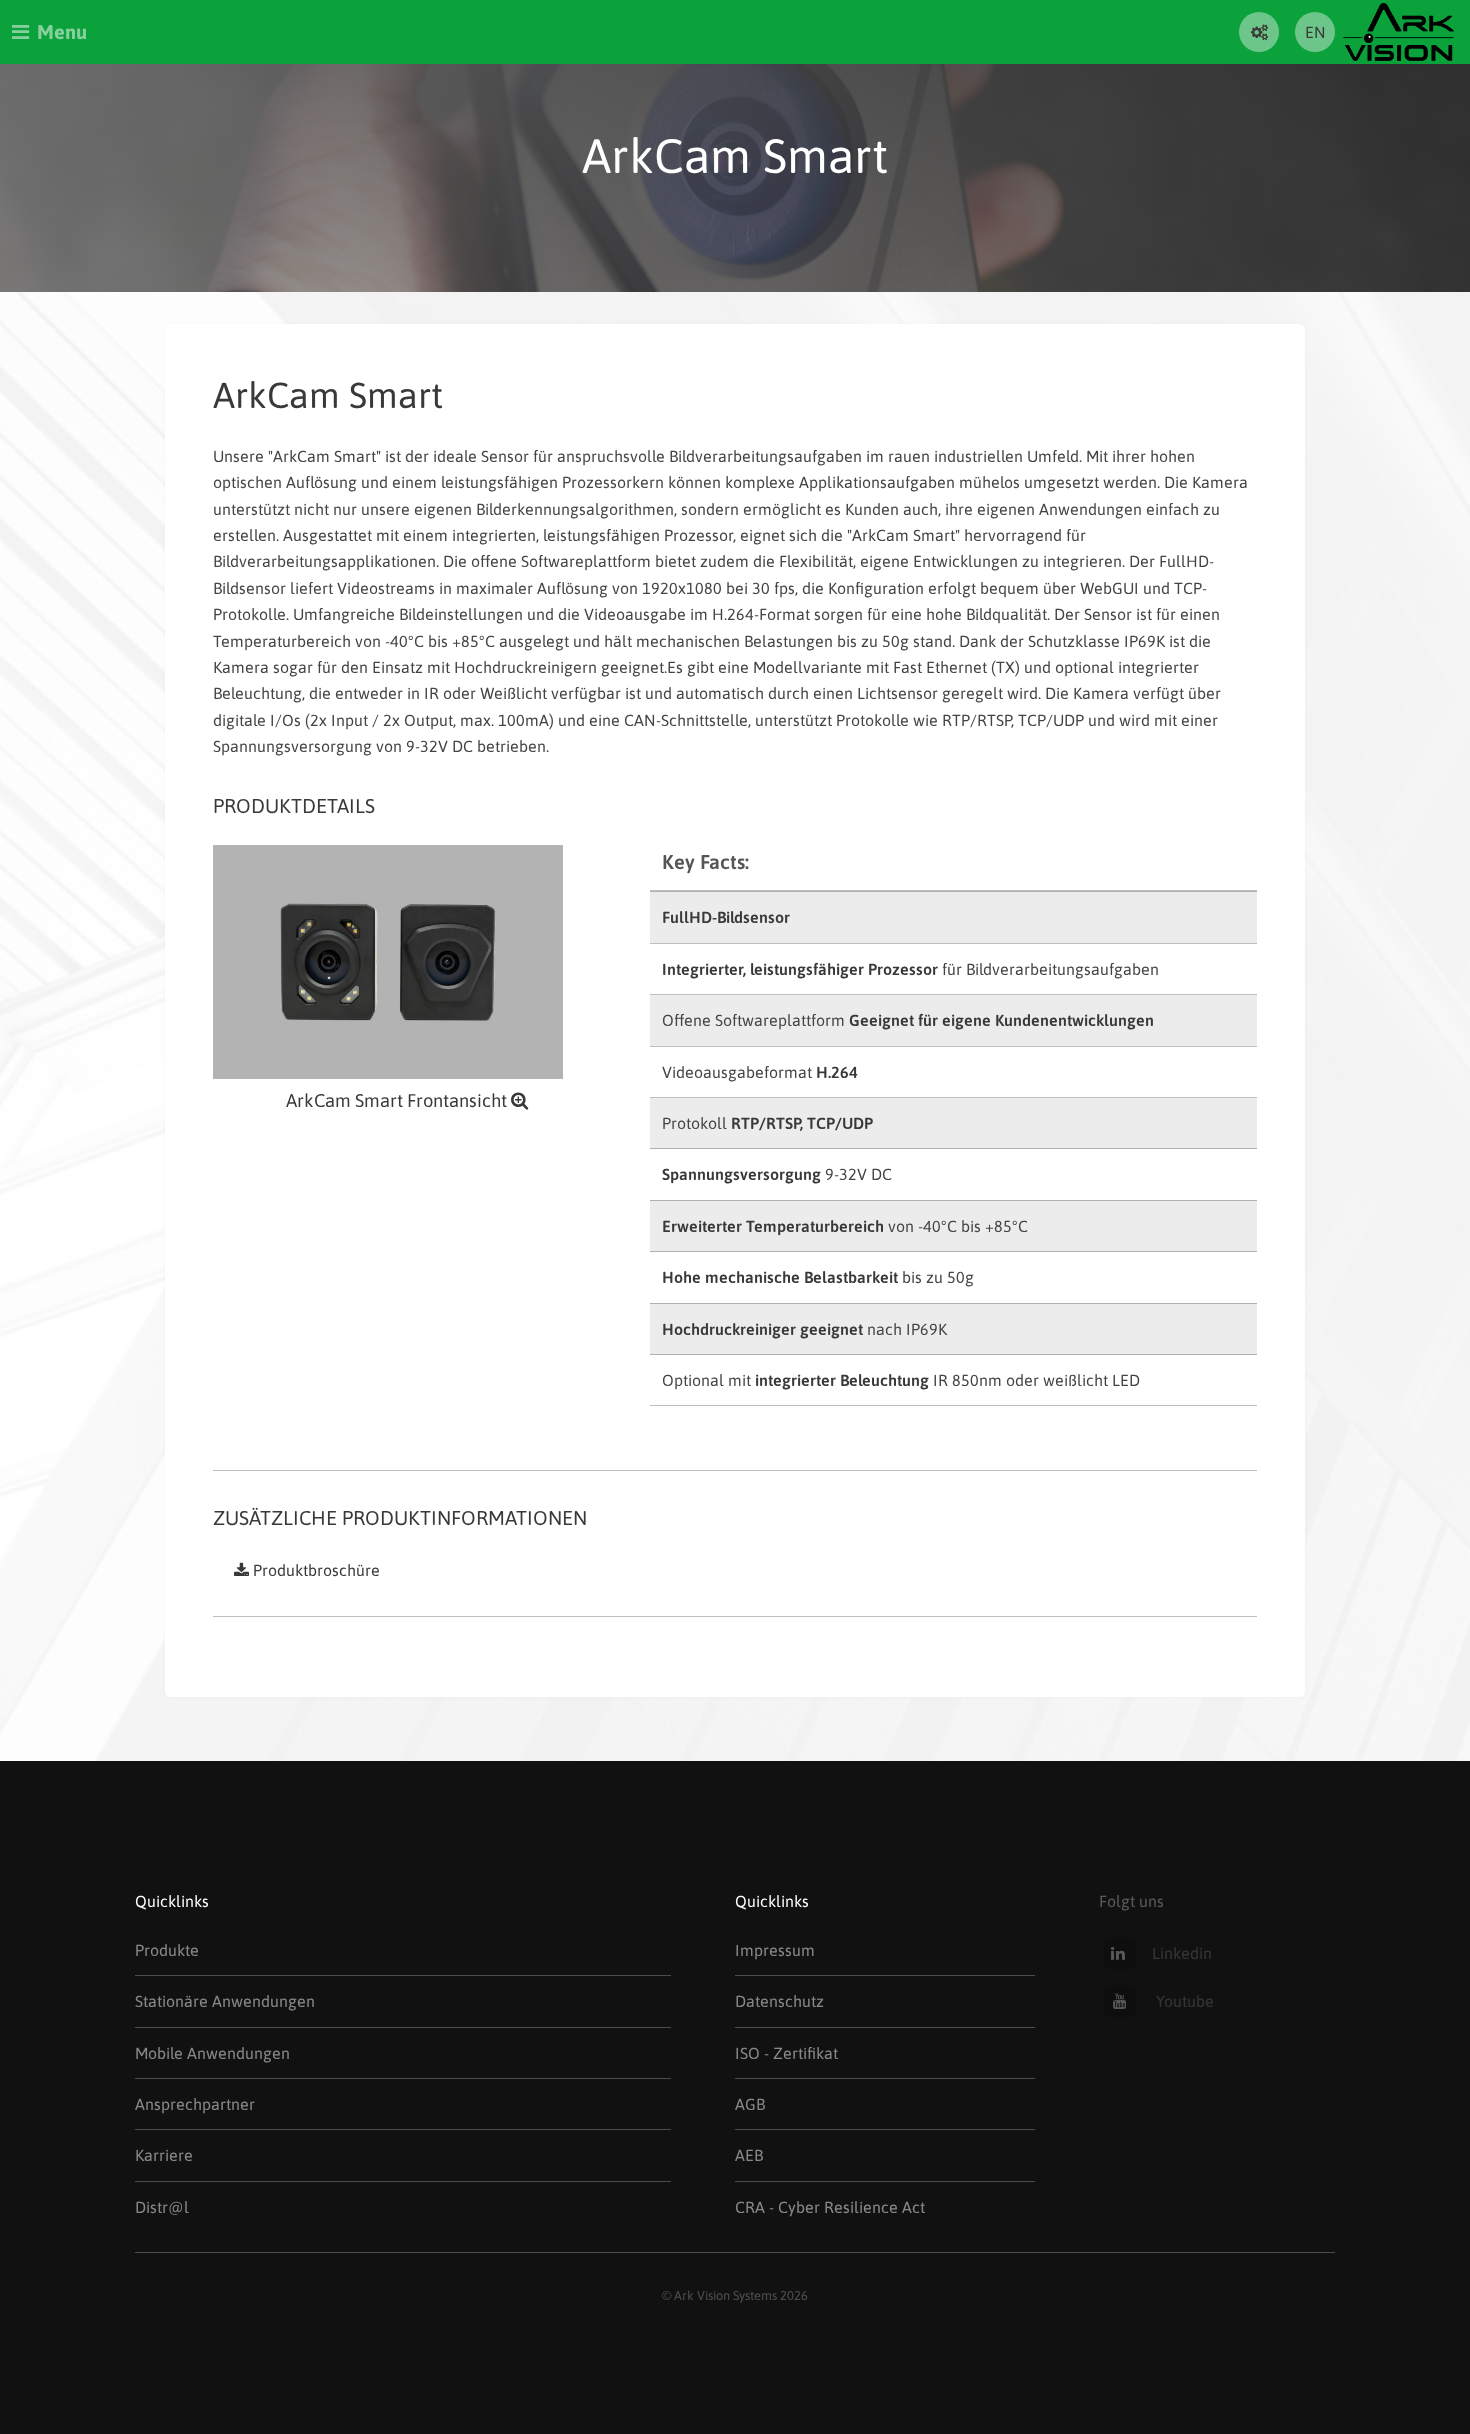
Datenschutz (779, 2001)
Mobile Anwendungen (212, 2053)
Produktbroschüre (316, 1570)
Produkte (167, 1950)
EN (1315, 32)
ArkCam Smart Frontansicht (398, 1100)
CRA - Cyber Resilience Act (830, 2207)
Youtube (1183, 2001)
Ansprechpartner (195, 2104)
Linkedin (1182, 1953)
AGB (750, 2104)
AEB (749, 2155)
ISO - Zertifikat (786, 2053)
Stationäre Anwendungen (225, 2001)
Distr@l (162, 2207)
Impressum (775, 1950)
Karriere (164, 2155)
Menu (62, 31)
